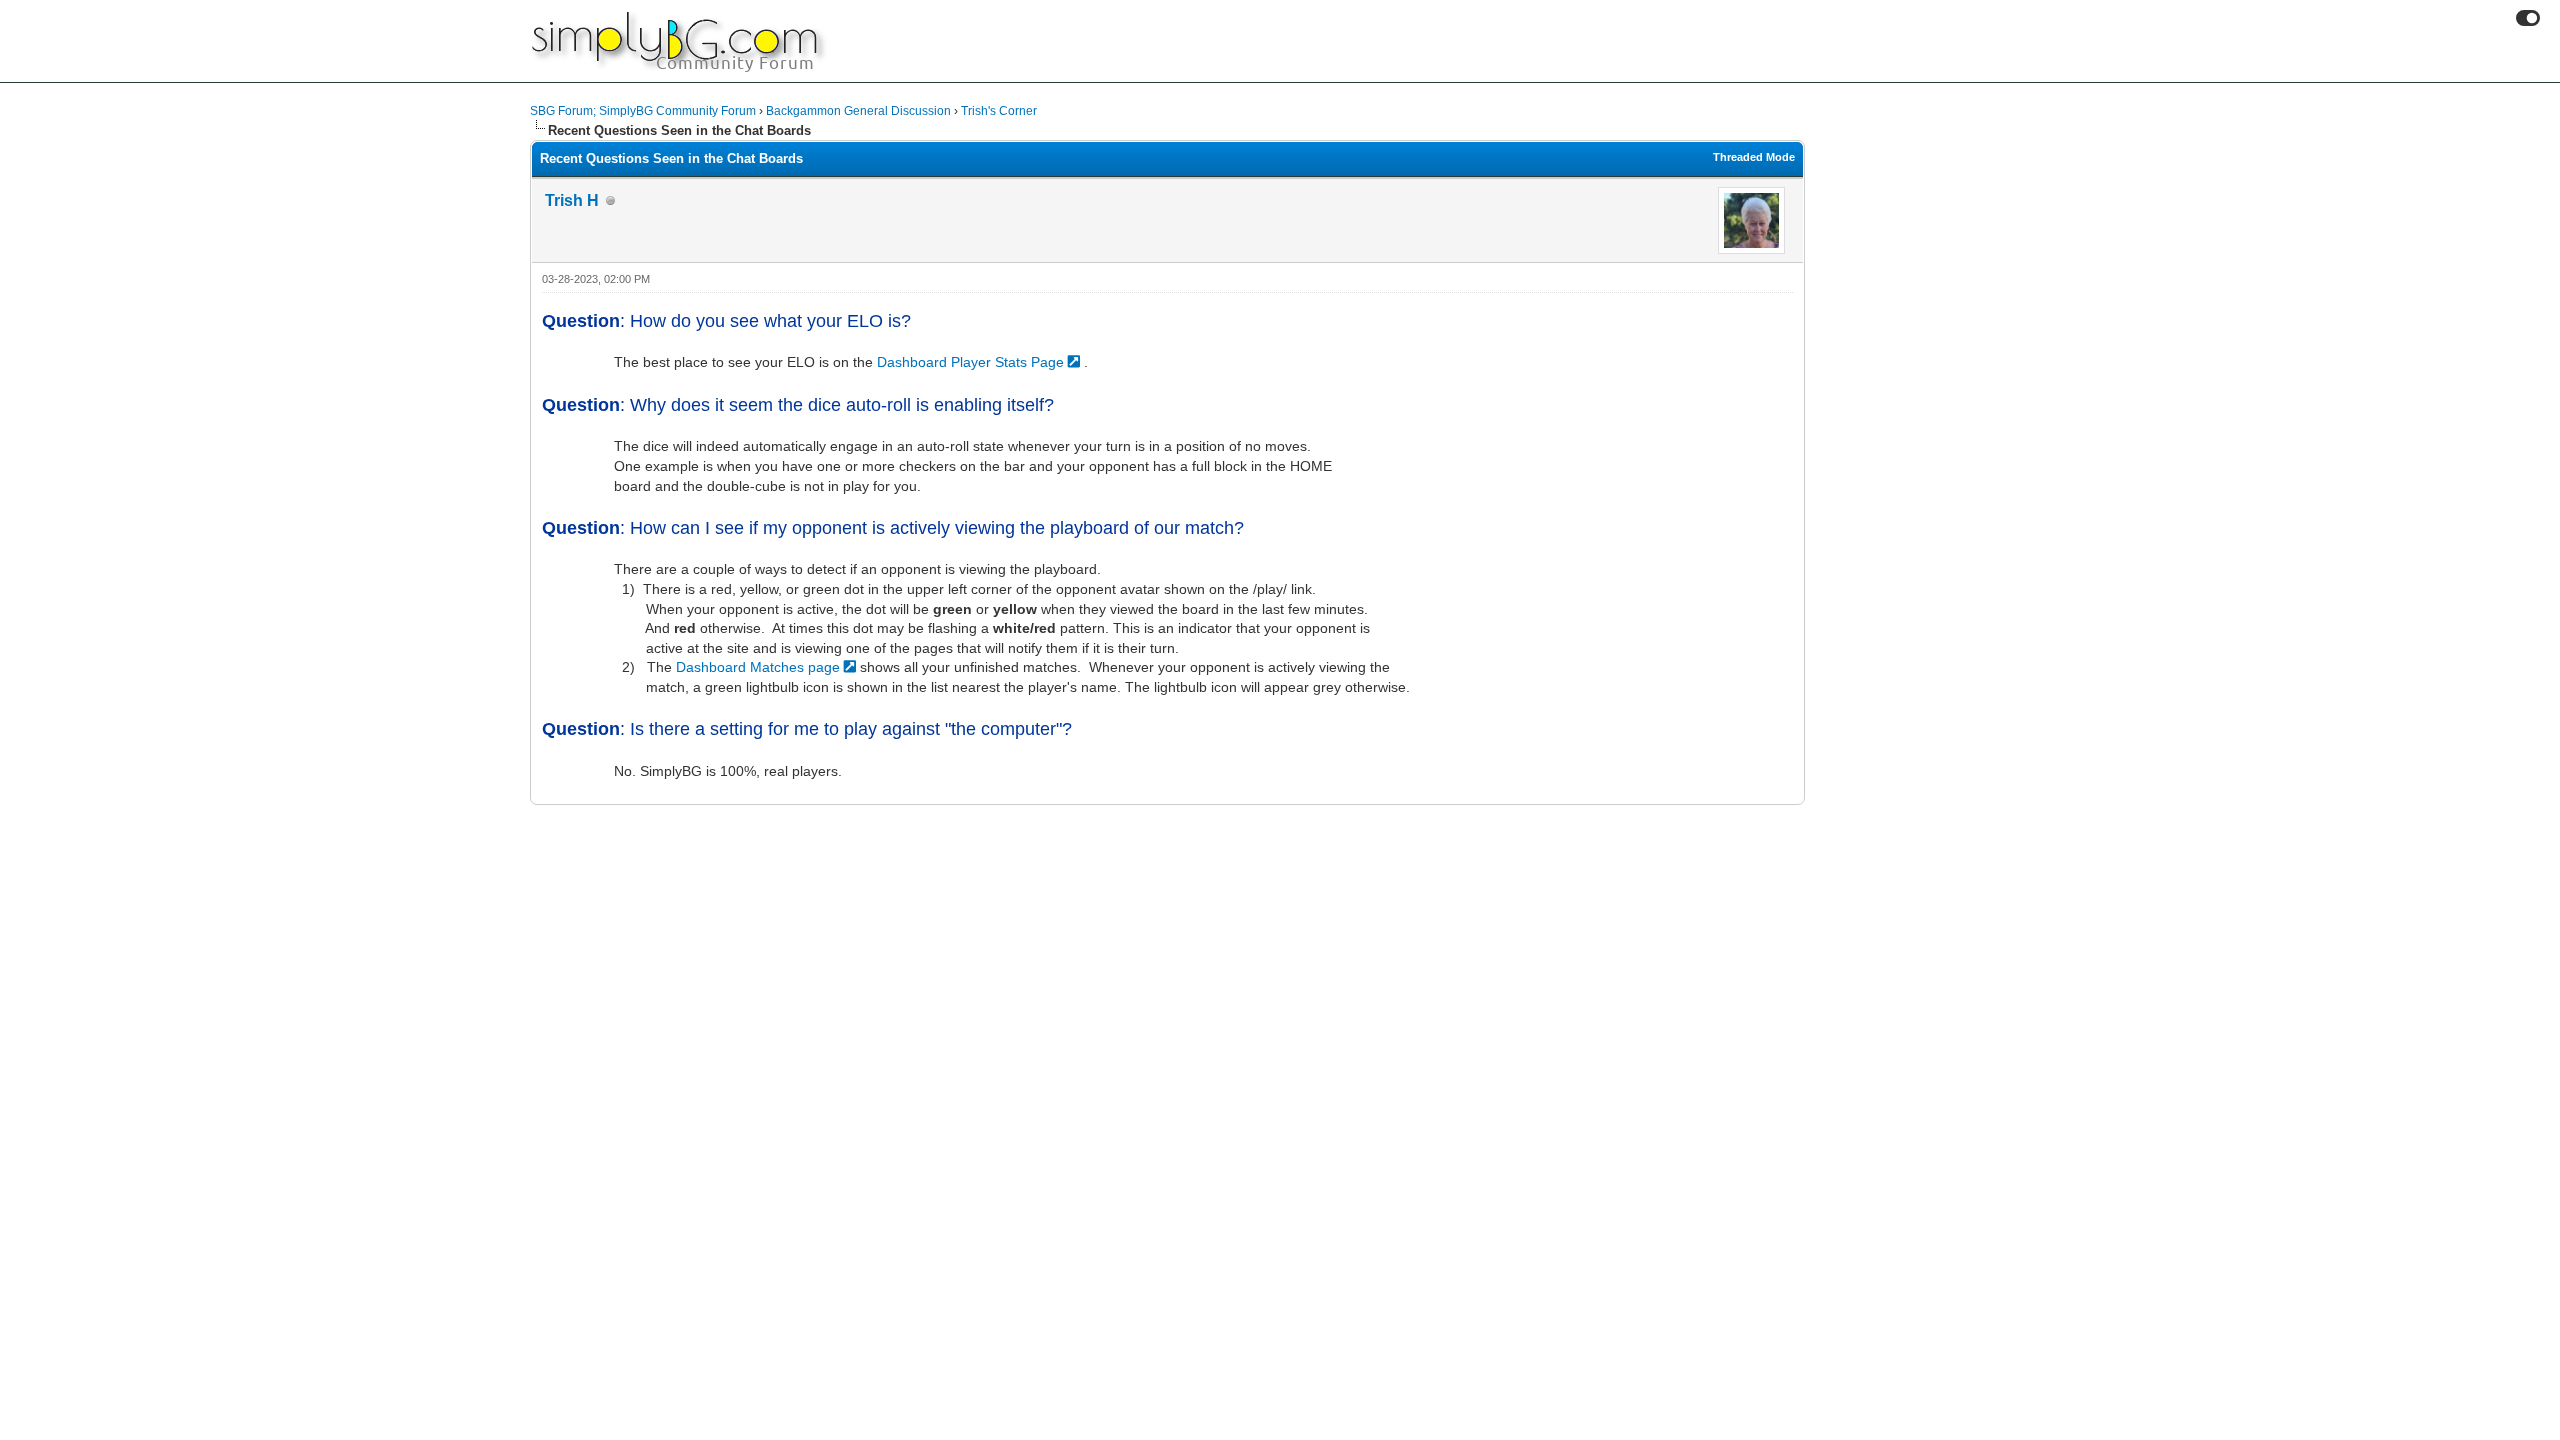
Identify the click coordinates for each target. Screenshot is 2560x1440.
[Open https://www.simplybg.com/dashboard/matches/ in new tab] (852, 667)
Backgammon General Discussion (858, 111)
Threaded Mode (1754, 157)
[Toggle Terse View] (2528, 18)
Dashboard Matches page (758, 667)
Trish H (572, 200)
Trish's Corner (999, 111)
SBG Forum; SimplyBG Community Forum (643, 111)
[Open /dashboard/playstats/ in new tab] (1076, 362)
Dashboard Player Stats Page (970, 362)
